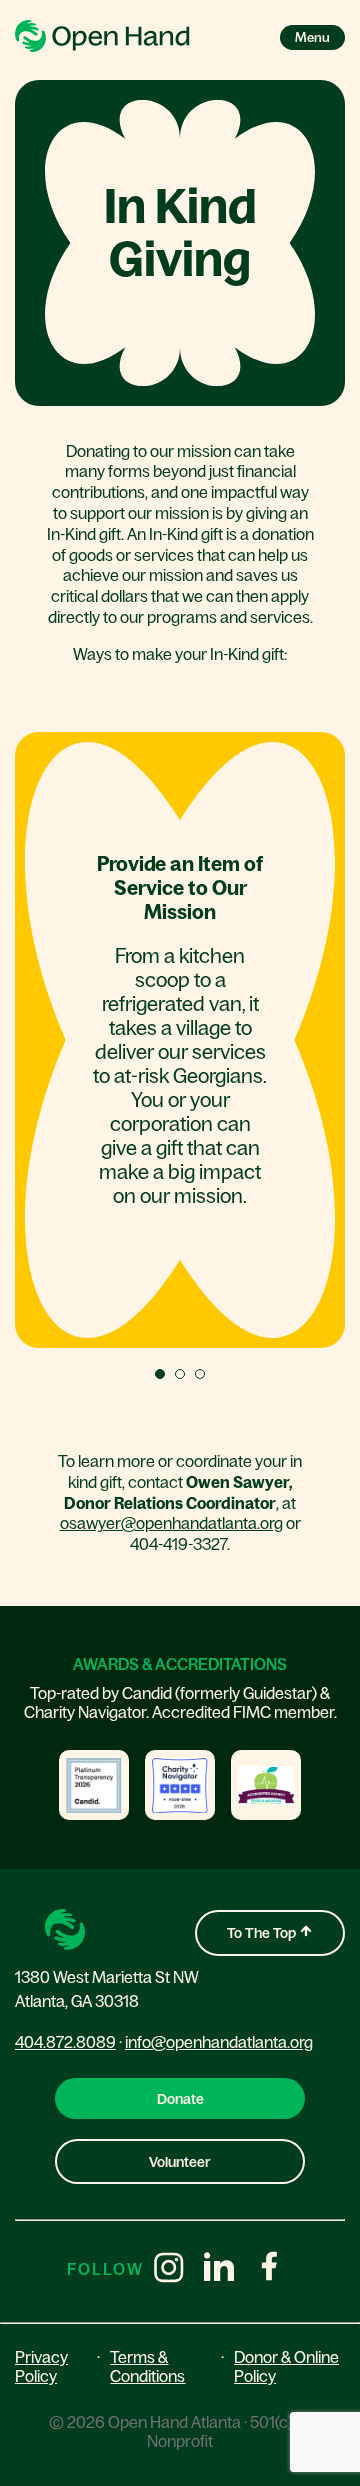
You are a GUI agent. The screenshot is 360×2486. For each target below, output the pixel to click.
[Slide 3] (200, 1374)
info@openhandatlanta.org (219, 2042)
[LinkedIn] (219, 2269)
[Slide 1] (160, 1374)
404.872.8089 (65, 2042)
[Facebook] (269, 2269)
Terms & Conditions (147, 2366)
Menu (312, 37)
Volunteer (180, 2162)
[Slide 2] (180, 1374)
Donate (180, 2099)
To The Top (263, 1933)
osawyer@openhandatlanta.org (171, 1523)
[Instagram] (169, 2269)
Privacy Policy (41, 2366)
